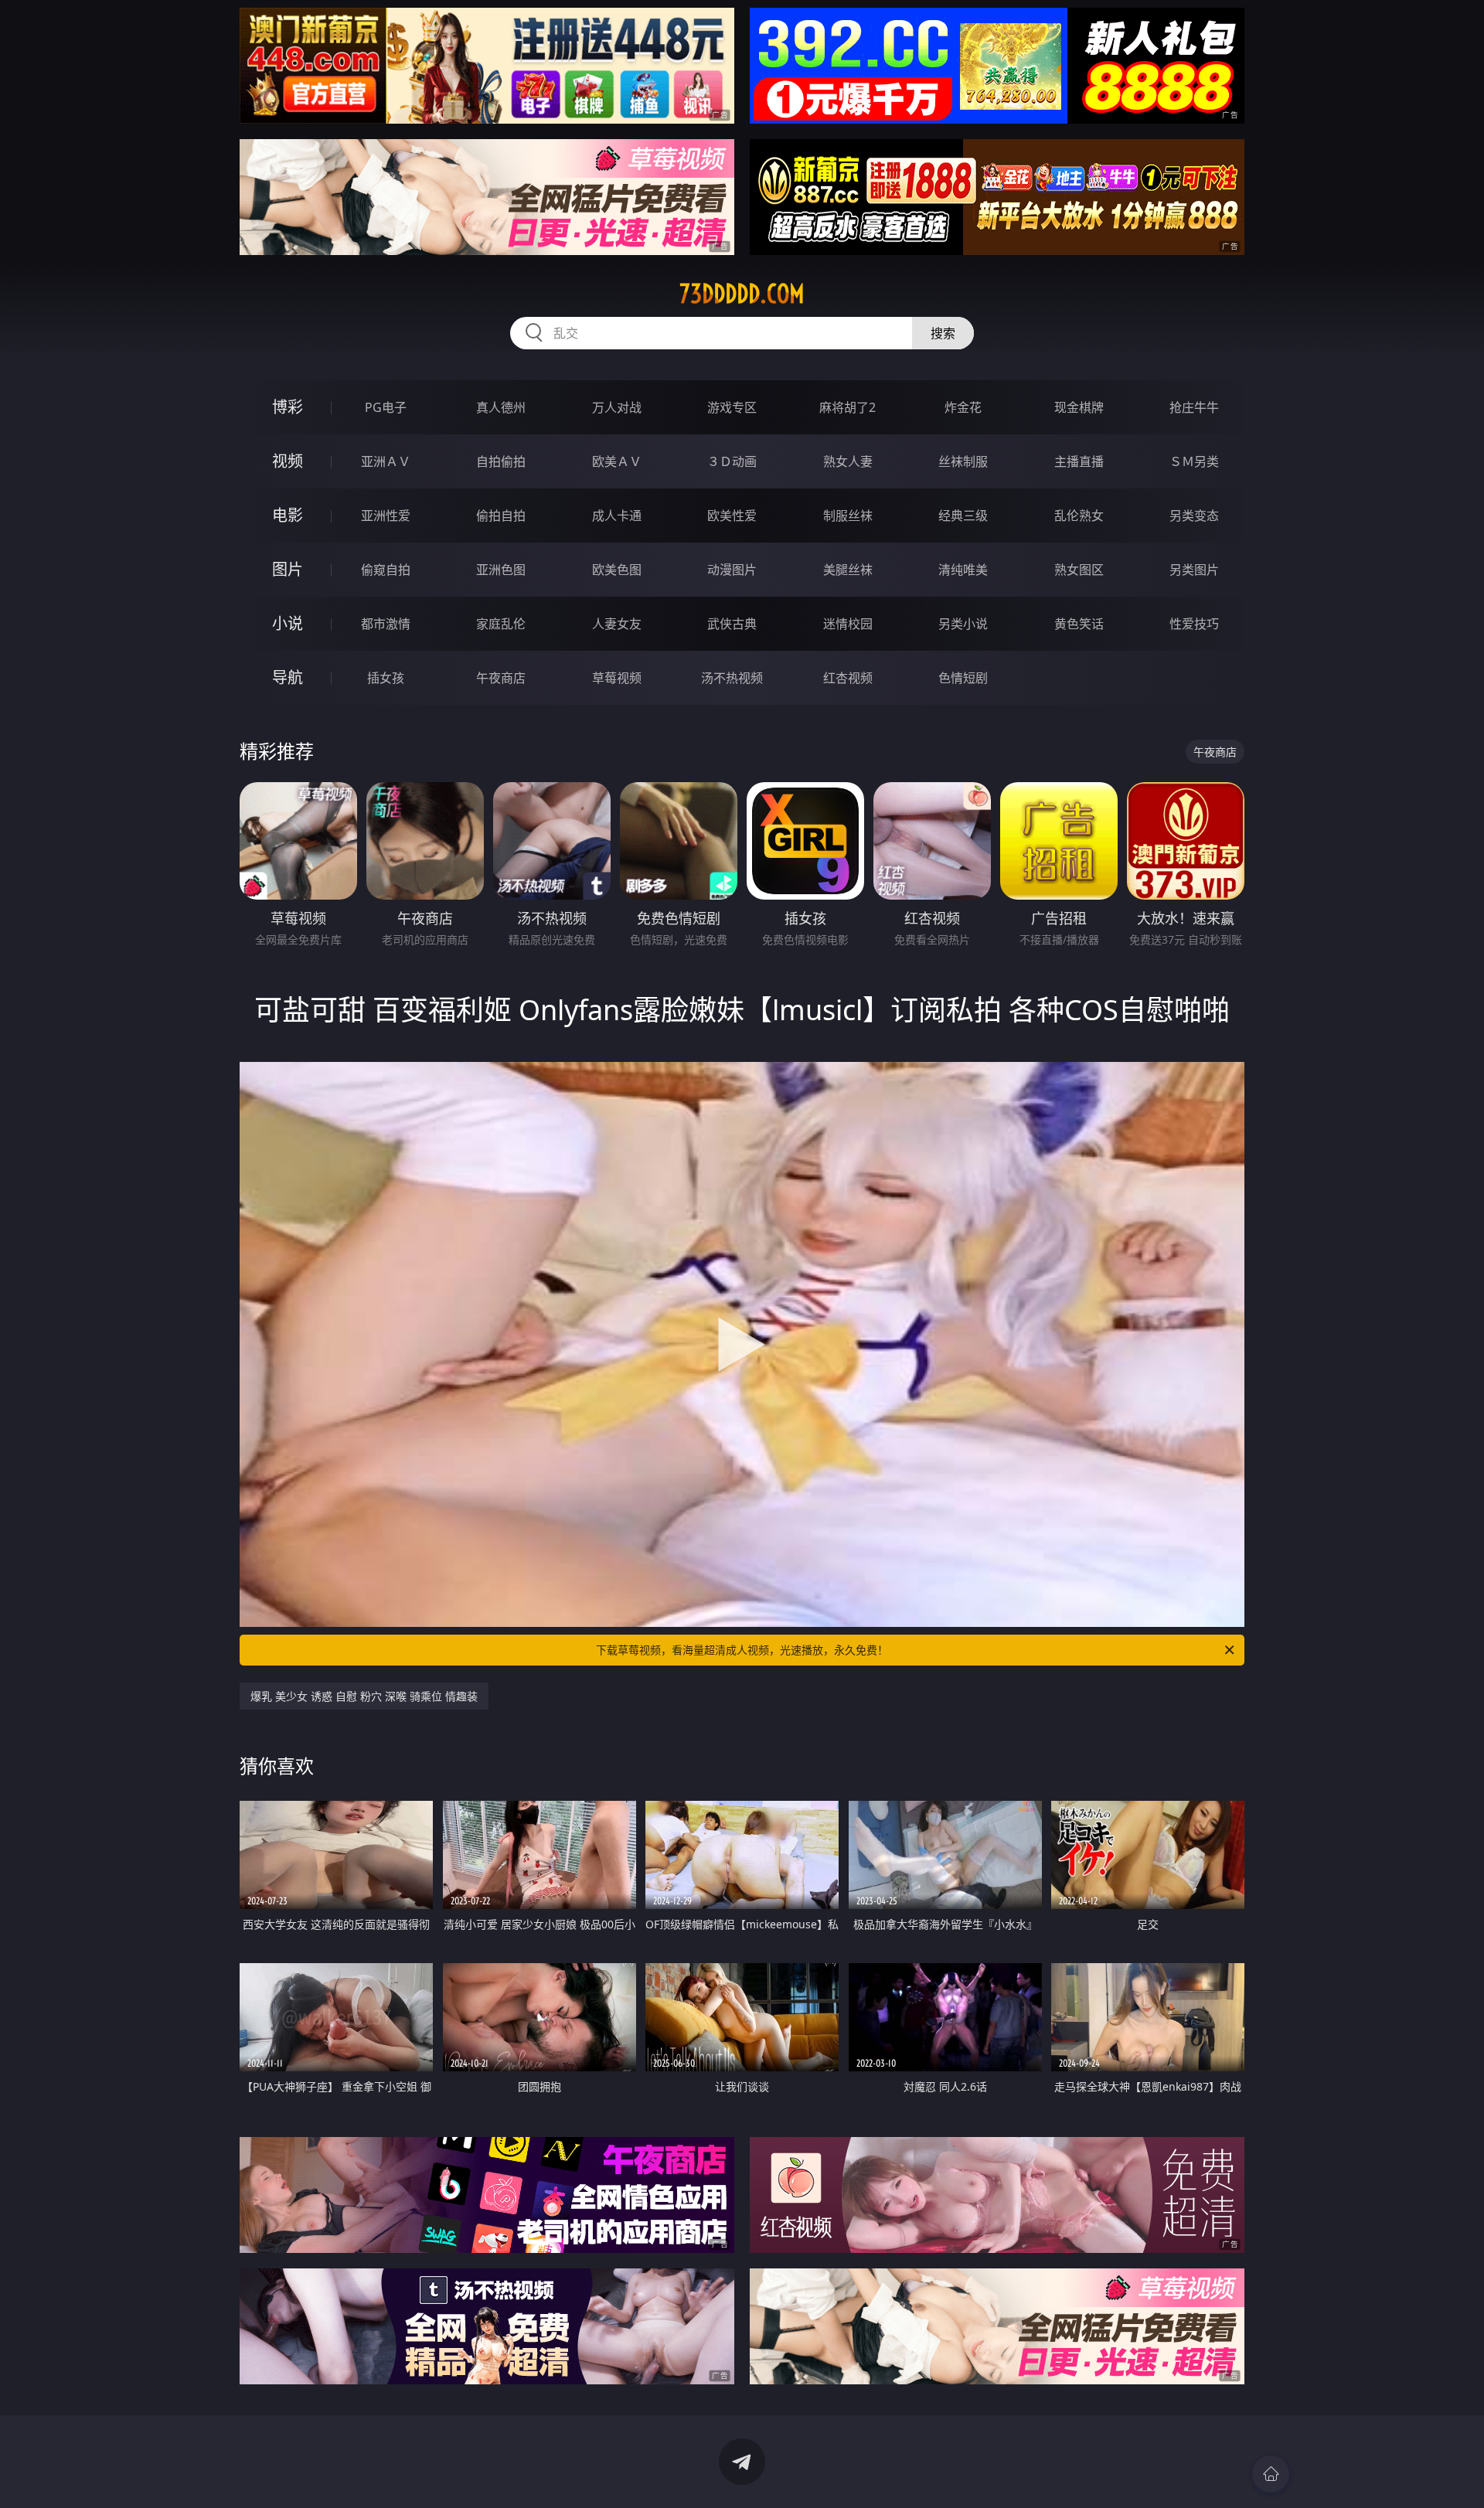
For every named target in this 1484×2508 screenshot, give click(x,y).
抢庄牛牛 (1194, 407)
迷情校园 (848, 624)
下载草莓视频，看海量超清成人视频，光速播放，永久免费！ (742, 1650)
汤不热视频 (732, 678)
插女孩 (386, 678)
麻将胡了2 (848, 407)
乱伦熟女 (1079, 516)
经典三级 (963, 516)
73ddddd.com (742, 294)
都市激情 (386, 624)
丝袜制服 (963, 461)
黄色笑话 (1079, 624)
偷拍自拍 (501, 516)
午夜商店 (501, 678)
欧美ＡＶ (617, 461)
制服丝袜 (848, 516)
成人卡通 (617, 516)
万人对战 (617, 407)
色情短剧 (963, 678)
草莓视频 (617, 678)
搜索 (943, 333)
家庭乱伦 (501, 624)
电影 (288, 515)
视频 (288, 461)
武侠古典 (732, 624)
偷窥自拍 (386, 570)
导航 (288, 677)
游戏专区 (732, 407)
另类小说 (963, 624)
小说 (288, 623)
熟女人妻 (848, 461)
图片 (288, 569)
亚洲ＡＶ (386, 461)
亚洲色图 (501, 570)
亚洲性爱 (386, 516)
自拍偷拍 (501, 461)
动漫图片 (732, 570)
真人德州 (501, 407)
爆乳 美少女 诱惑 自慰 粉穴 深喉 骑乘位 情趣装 (364, 1696)
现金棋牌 (1079, 407)
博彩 (288, 407)
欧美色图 (617, 570)
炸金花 (963, 407)
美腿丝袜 (848, 570)
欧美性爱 (732, 516)
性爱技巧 (1194, 624)
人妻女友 (617, 624)
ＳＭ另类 (1194, 461)
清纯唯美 (963, 570)
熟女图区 (1079, 570)
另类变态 (1194, 516)
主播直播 (1079, 461)
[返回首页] (1271, 2474)
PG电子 (386, 407)
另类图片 (1194, 570)
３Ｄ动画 (732, 461)
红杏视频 (848, 678)
